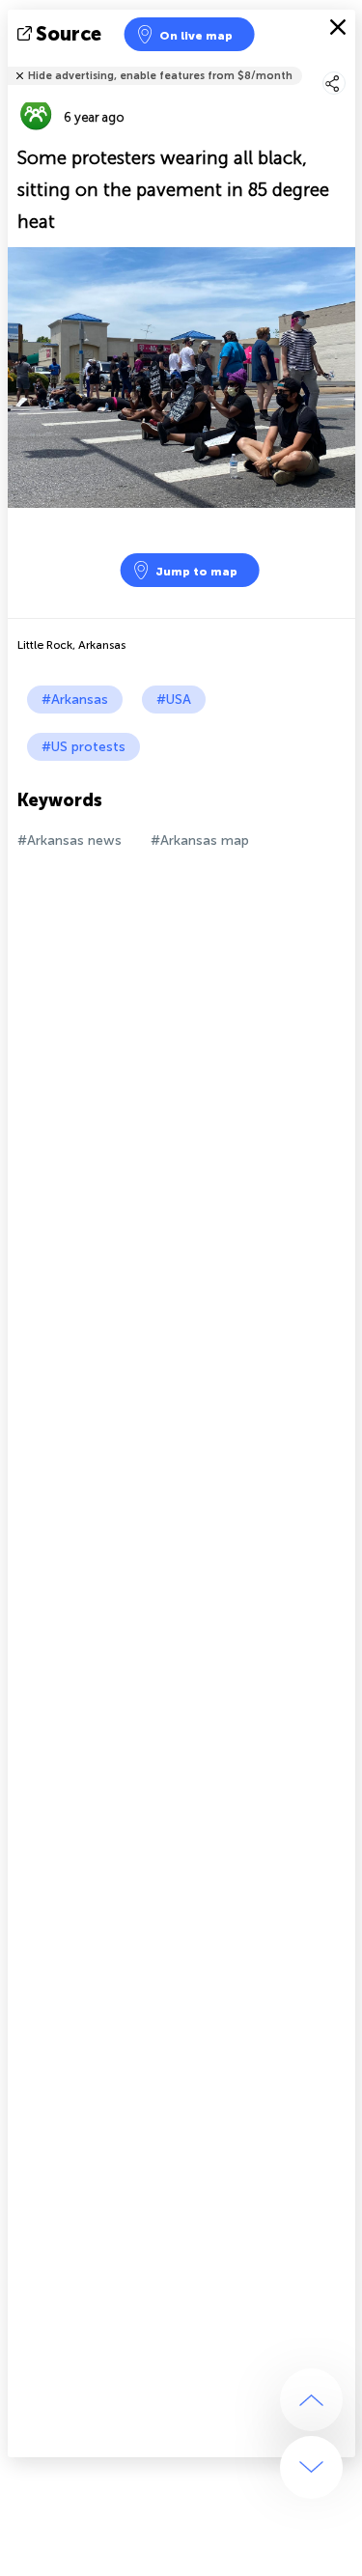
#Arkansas (75, 700)
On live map (196, 36)
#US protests (84, 747)
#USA (174, 700)
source (69, 34)
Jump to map (196, 572)
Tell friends (347, 63)
